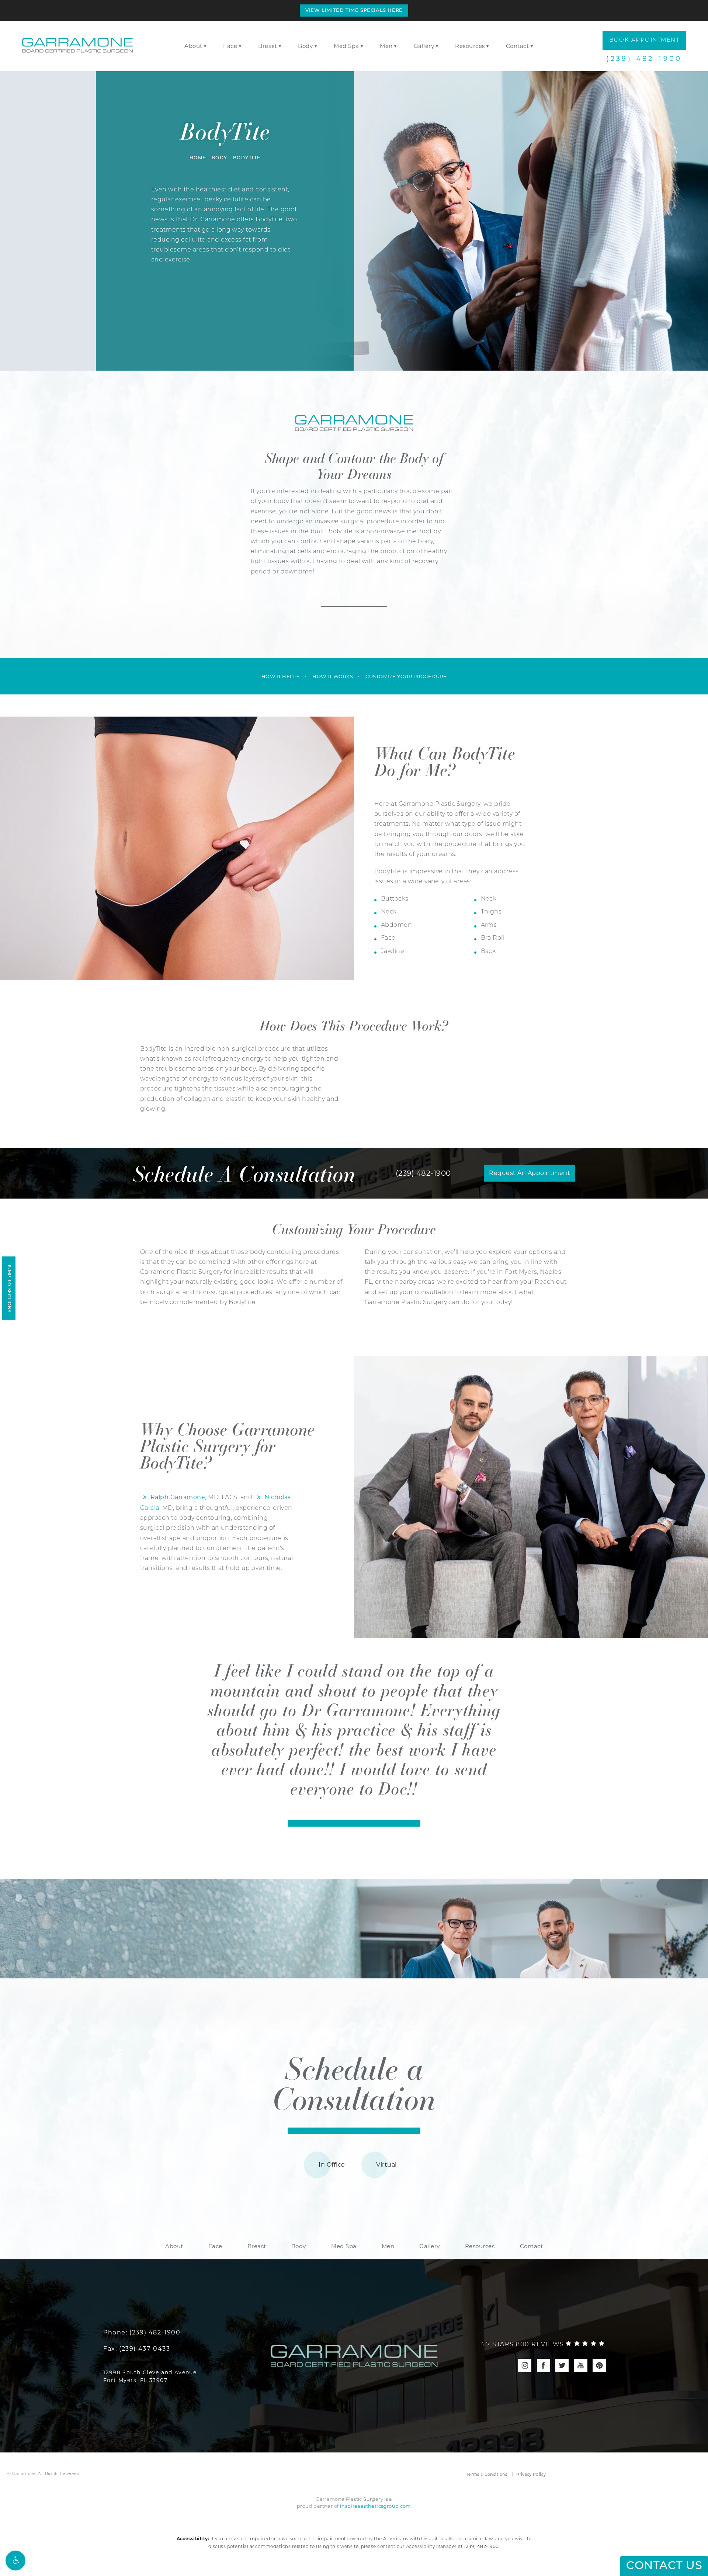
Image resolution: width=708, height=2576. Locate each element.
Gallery (424, 46)
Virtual (386, 2165)
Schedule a (354, 2083)
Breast (268, 46)
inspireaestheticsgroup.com (376, 2506)
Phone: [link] (142, 2332)
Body (305, 46)
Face (230, 46)
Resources (470, 46)
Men (386, 46)
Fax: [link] (137, 2349)
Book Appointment (644, 40)
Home (198, 158)
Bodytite (247, 158)
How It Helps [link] (281, 676)
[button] (15, 2561)
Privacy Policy (531, 2474)
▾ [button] (205, 46)
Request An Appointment (530, 1173)
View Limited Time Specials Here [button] (354, 11)
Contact (518, 46)
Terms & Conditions (487, 2474)
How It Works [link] (333, 676)
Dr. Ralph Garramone (173, 1497)
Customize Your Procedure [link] (406, 676)
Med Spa (346, 46)
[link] (543, 2345)
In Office (332, 2165)
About (193, 46)
